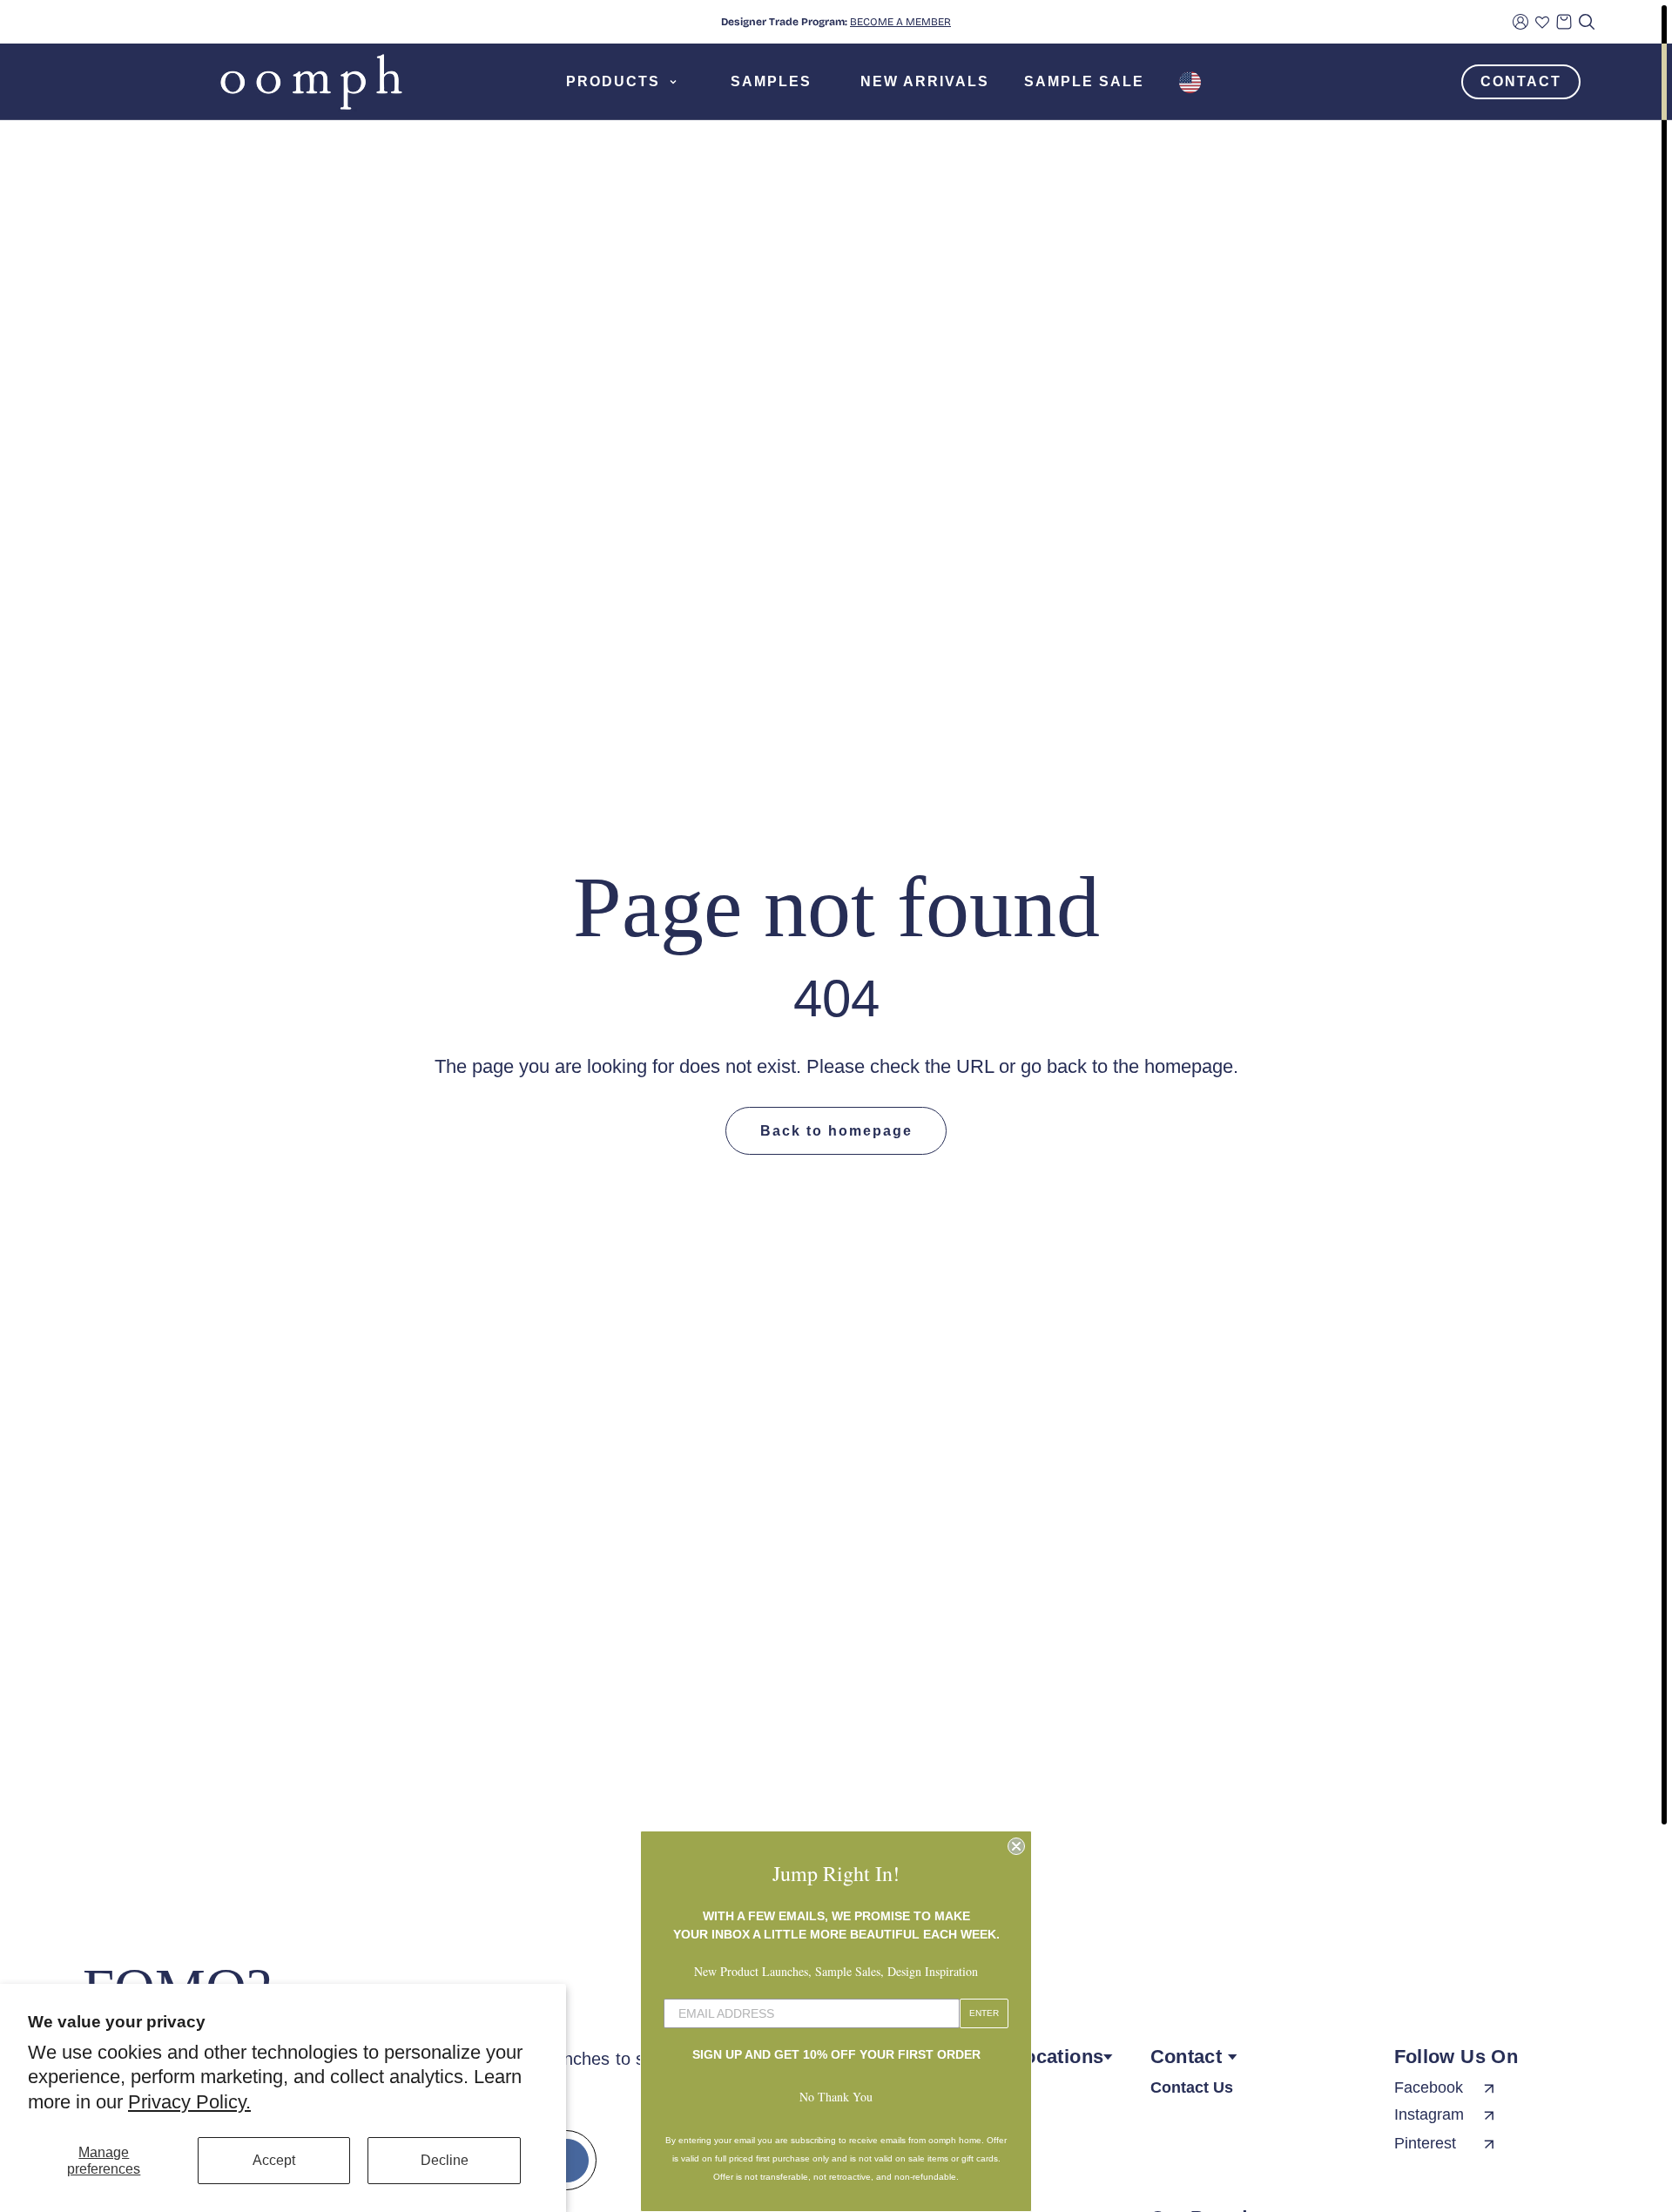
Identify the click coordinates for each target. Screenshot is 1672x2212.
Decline (445, 2160)
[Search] (1587, 22)
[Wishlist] (1542, 22)
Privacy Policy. (189, 2102)
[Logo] (311, 82)
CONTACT (1521, 81)
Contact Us (1192, 2087)
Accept (274, 2160)
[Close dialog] (1016, 1846)
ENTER (984, 2013)
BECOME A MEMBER (900, 22)
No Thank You (836, 2097)
